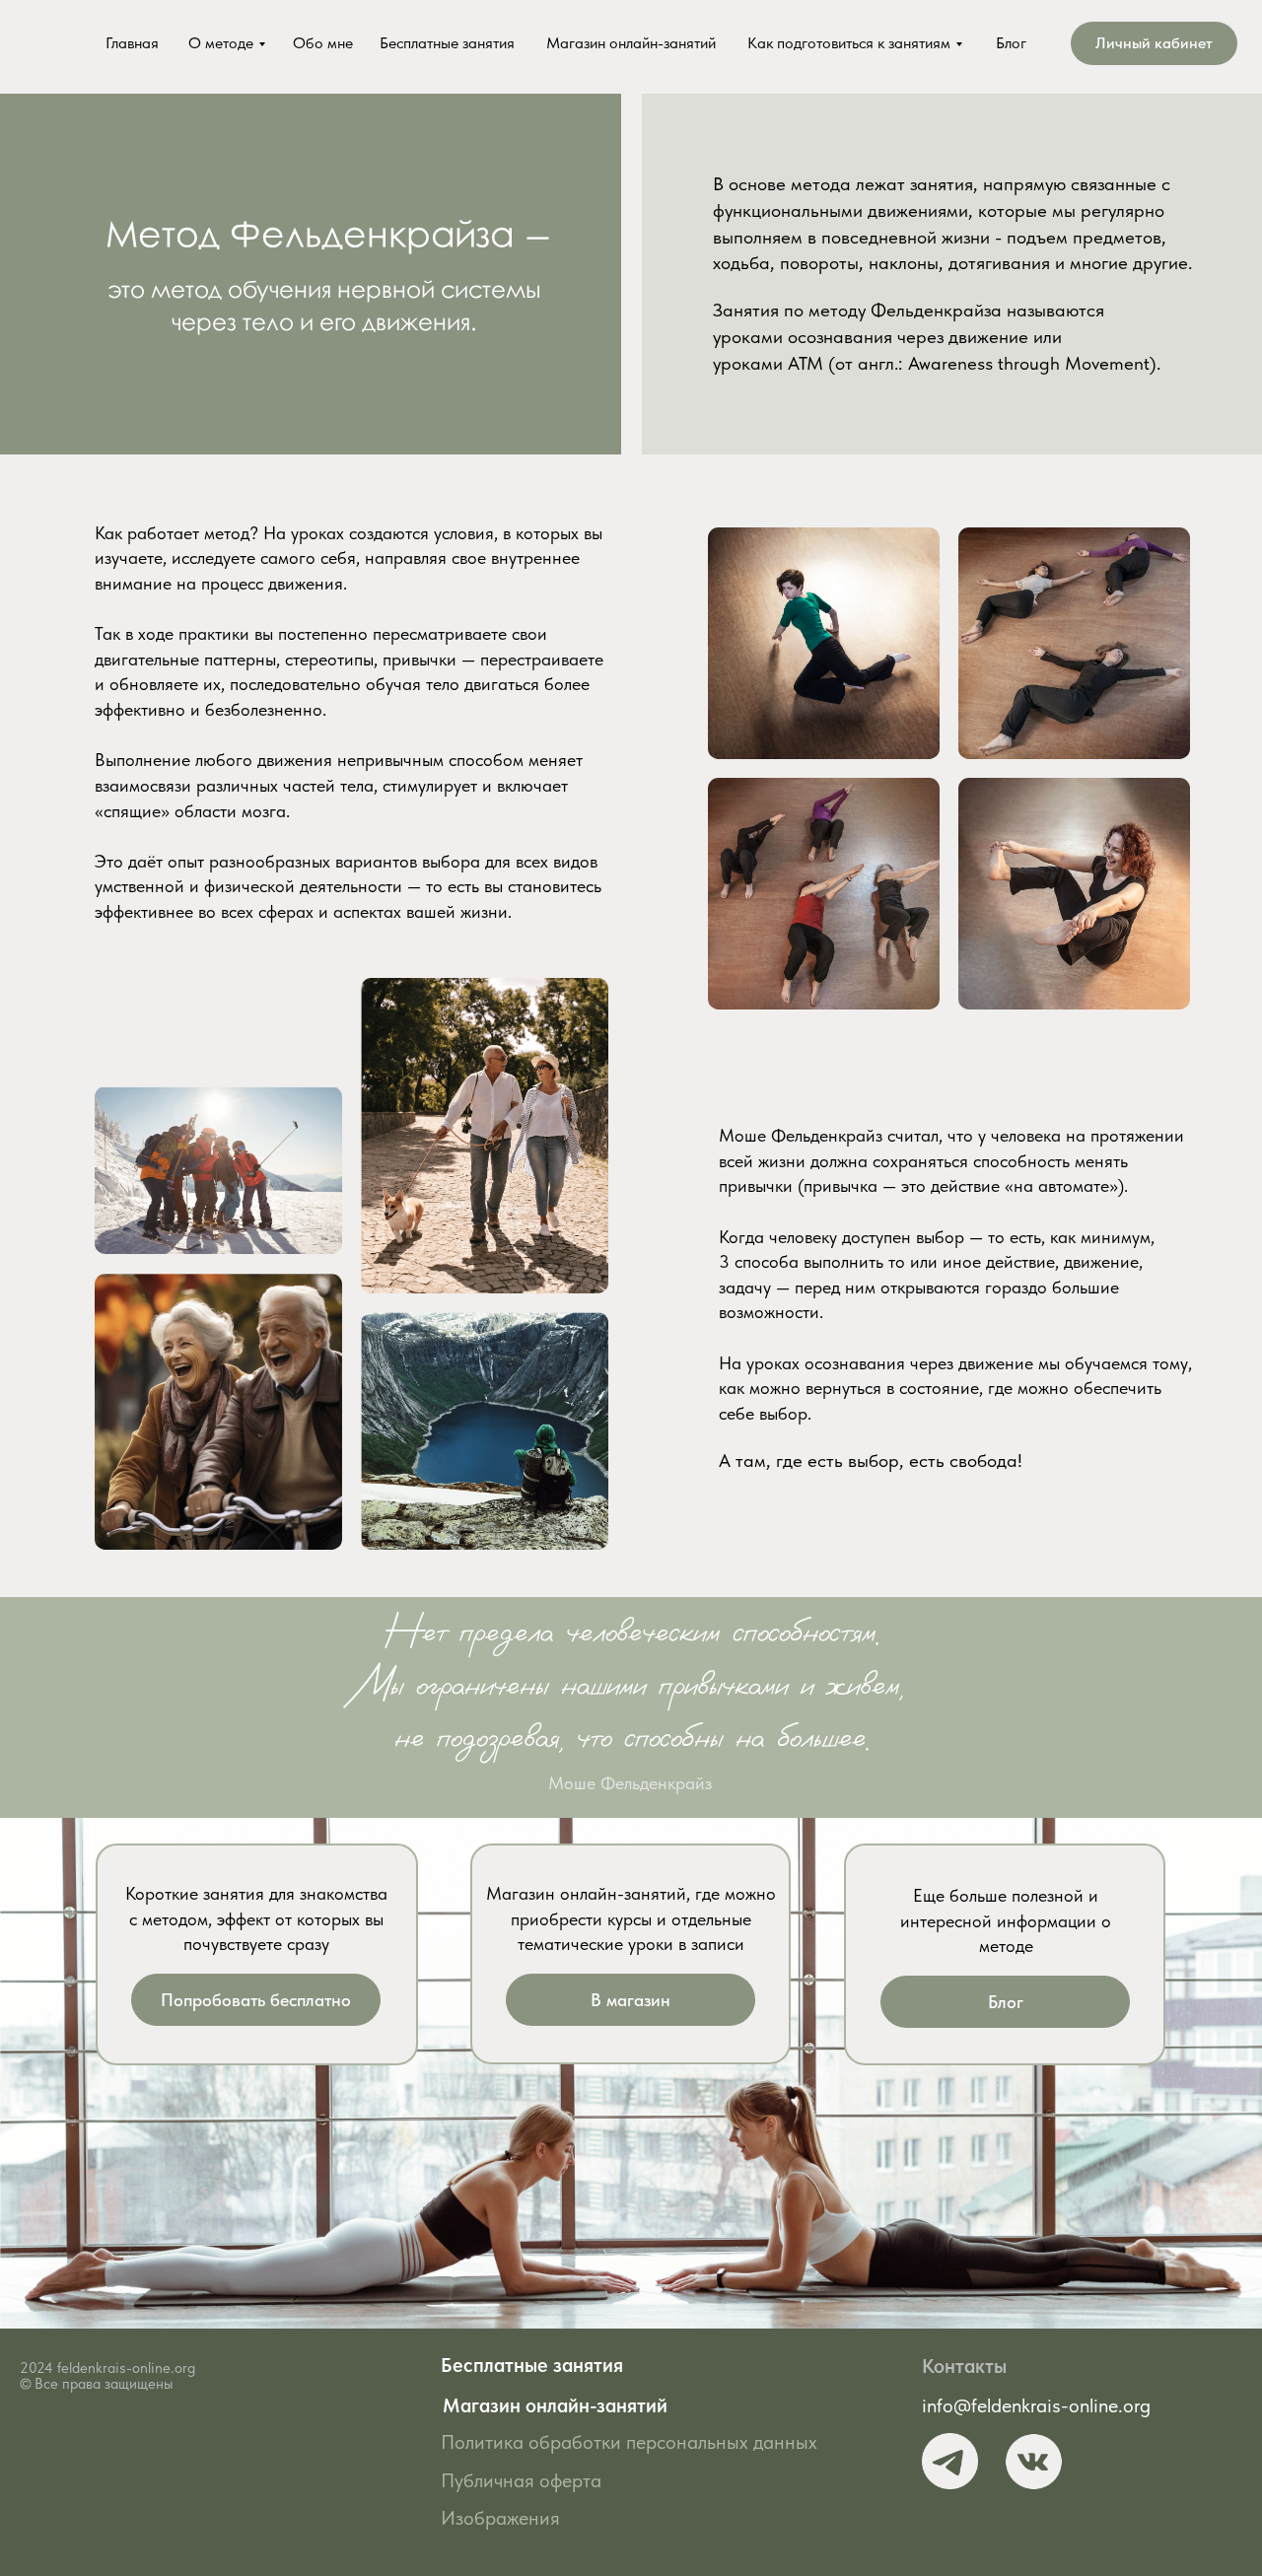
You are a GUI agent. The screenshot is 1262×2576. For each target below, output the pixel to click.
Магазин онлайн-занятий (631, 43)
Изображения (500, 2518)
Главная (132, 43)
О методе (221, 43)
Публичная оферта (521, 2480)
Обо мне (323, 43)
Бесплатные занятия (447, 43)
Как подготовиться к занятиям (849, 43)
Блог (1011, 43)
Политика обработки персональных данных (629, 2442)
